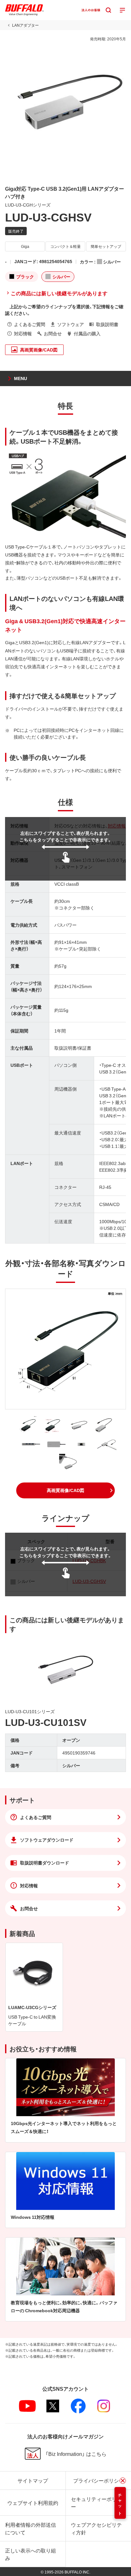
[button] (65, 1490)
